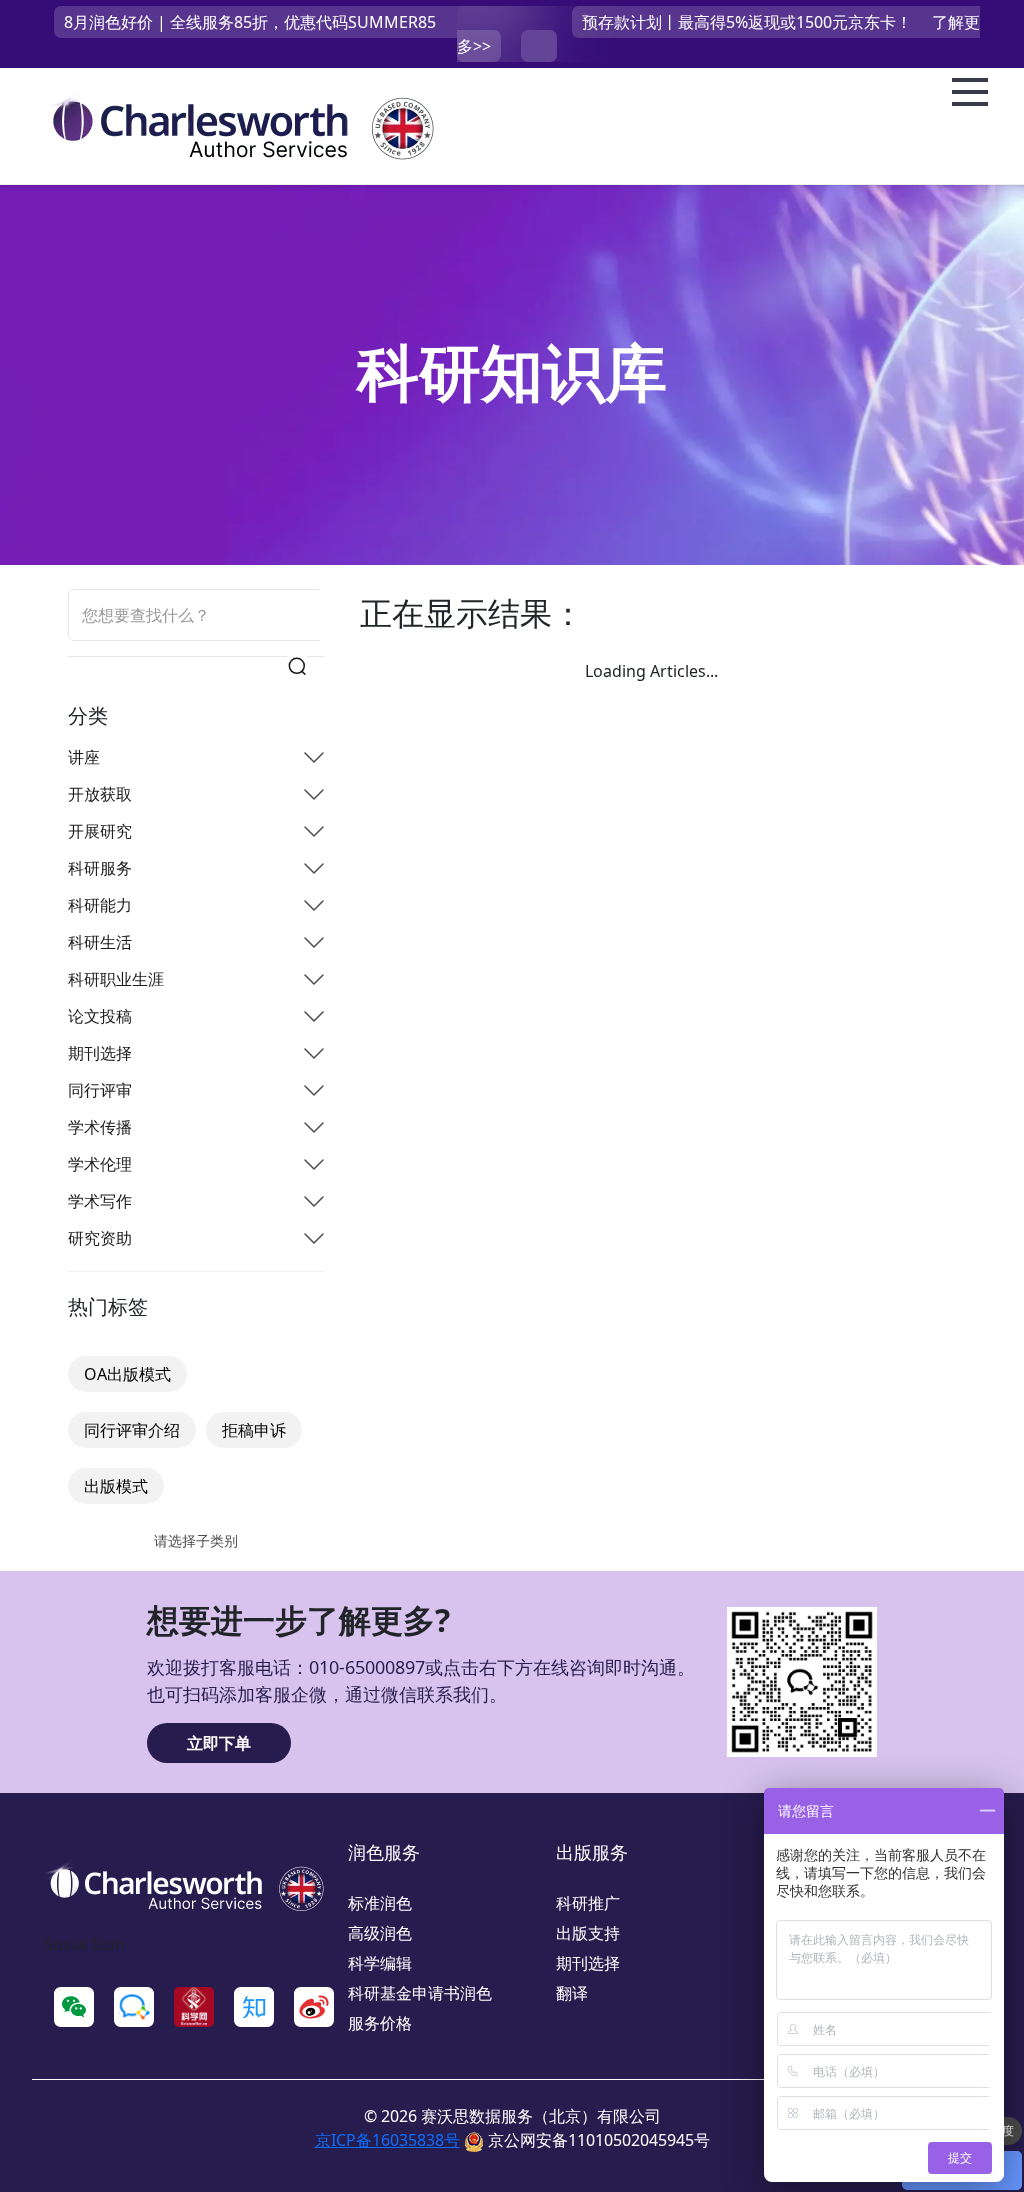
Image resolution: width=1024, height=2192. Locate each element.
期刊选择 (588, 1963)
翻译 (572, 1993)
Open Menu (970, 93)
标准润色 (380, 1903)
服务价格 (380, 2023)
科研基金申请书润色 (420, 1993)
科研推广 (588, 1903)
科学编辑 (380, 1963)
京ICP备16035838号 (387, 2140)
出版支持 (588, 1933)
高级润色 (380, 1933)
